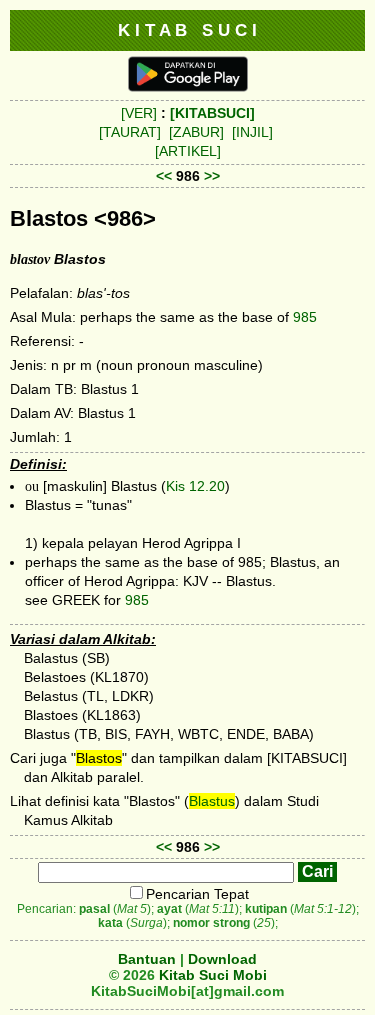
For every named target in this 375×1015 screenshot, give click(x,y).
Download (222, 959)
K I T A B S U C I (187, 30)
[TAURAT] (130, 132)
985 (305, 317)
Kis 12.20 (195, 486)
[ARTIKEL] (188, 151)
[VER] (139, 113)
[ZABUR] (196, 132)
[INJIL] (252, 132)
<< (164, 176)
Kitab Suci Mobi (213, 975)
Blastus (212, 801)
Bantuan (147, 959)
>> (212, 176)
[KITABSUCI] (212, 113)
